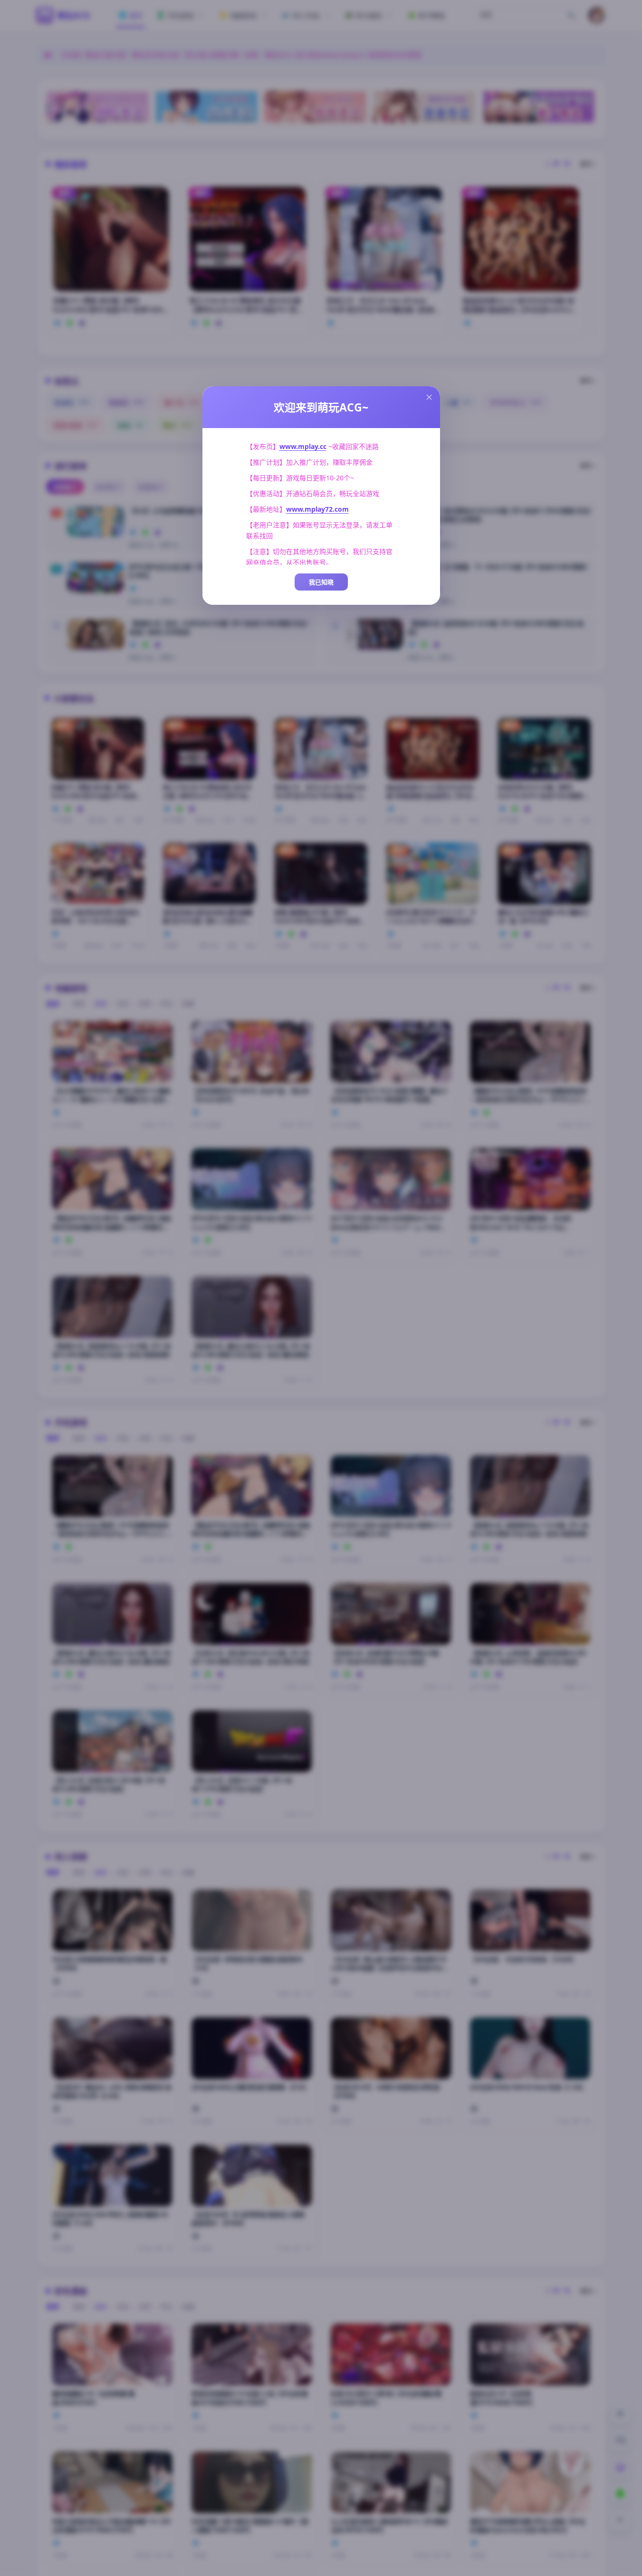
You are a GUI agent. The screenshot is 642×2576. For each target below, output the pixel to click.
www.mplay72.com (317, 509)
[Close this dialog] (429, 397)
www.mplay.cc (303, 446)
